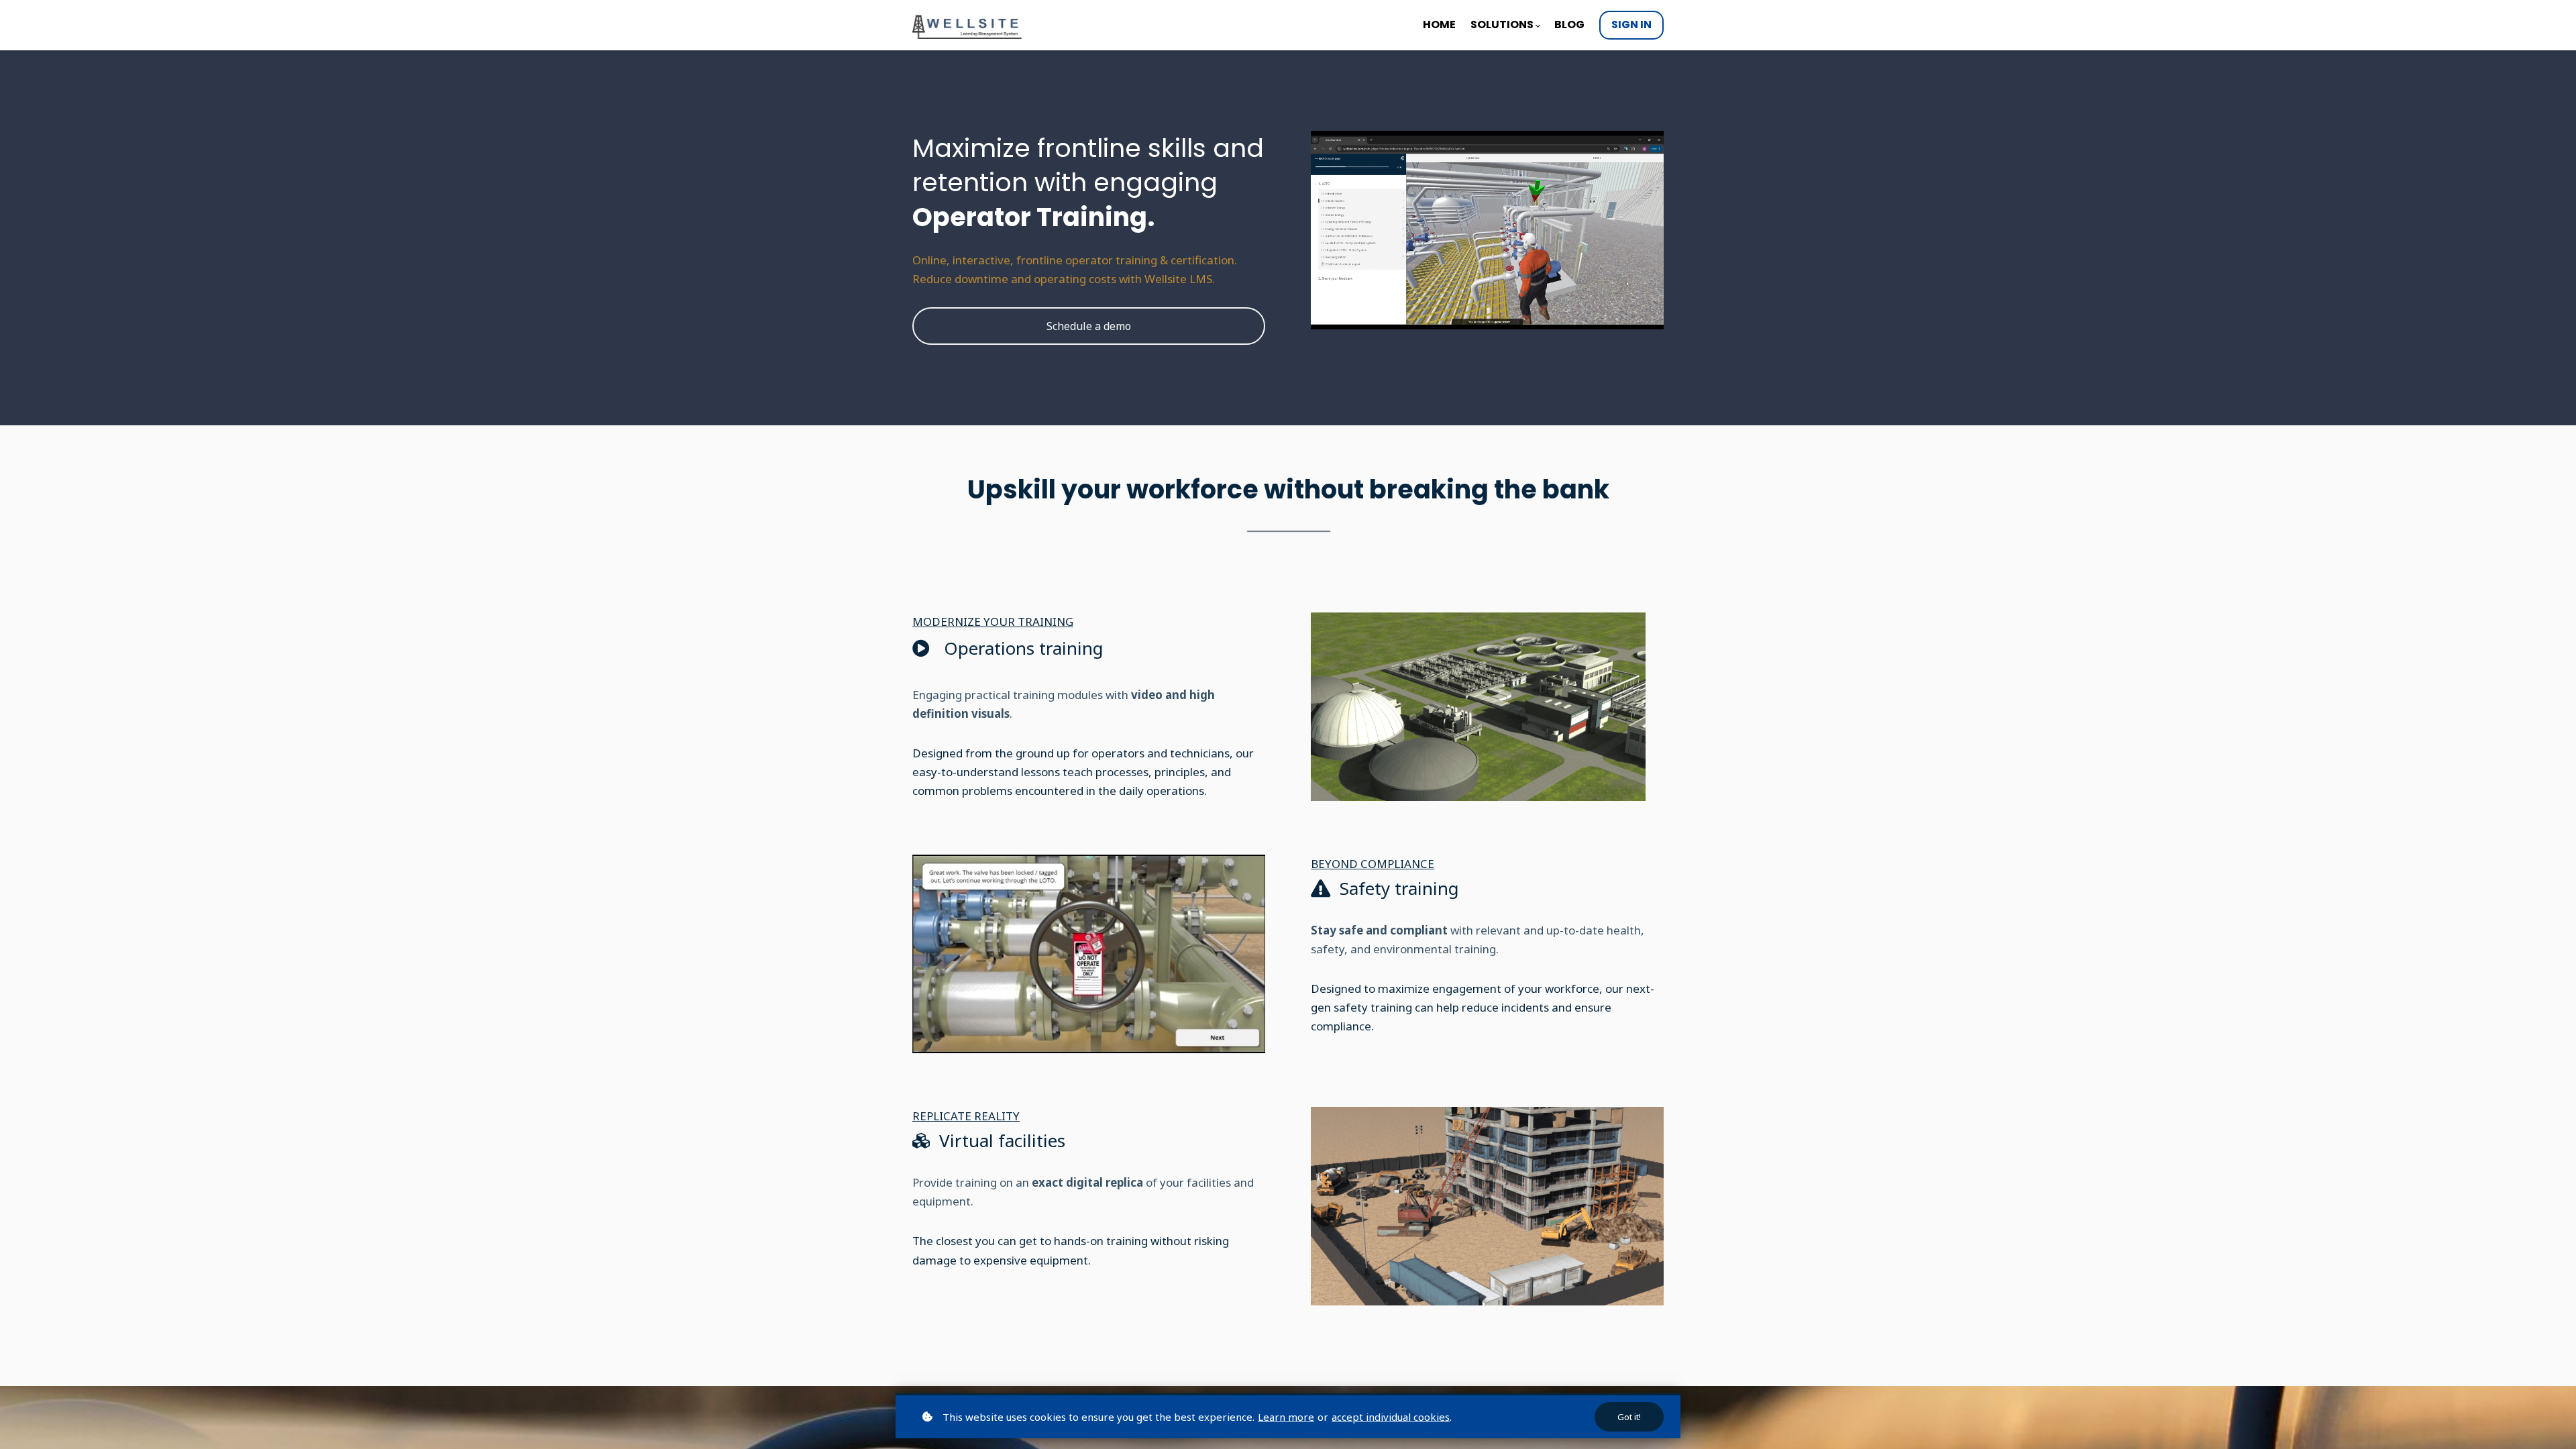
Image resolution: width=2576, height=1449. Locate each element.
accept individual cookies (1391, 1417)
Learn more (1286, 1417)
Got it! (1629, 1417)
